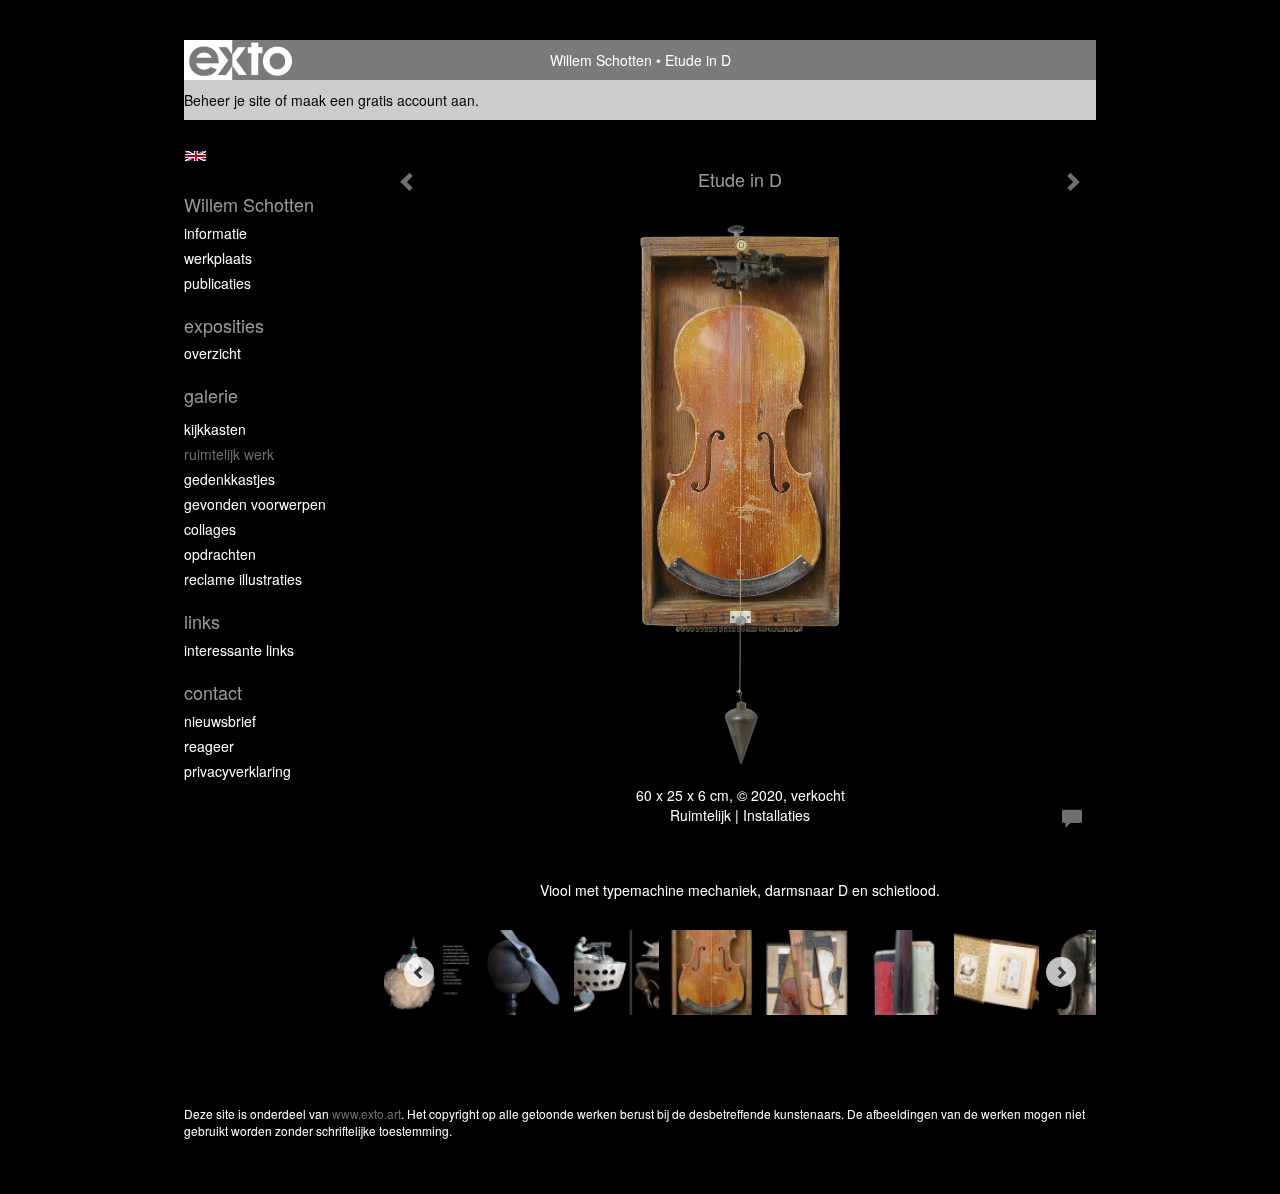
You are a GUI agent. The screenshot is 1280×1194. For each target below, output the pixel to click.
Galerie (211, 395)
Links (202, 621)
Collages (210, 529)
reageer (209, 746)
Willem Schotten (601, 60)
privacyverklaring (237, 771)
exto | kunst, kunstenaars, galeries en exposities (240, 60)
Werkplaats (218, 258)
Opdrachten (220, 554)
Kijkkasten (215, 429)
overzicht (212, 353)
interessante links (239, 650)
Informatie (215, 233)
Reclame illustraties (243, 579)
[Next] (1061, 972)
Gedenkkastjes (229, 479)
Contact (213, 692)
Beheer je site (227, 100)
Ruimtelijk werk (229, 454)
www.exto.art (366, 1113)
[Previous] (419, 972)
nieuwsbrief (220, 721)
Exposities (224, 325)
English (195, 156)
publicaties (217, 283)
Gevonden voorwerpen (255, 504)
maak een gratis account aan (383, 100)
